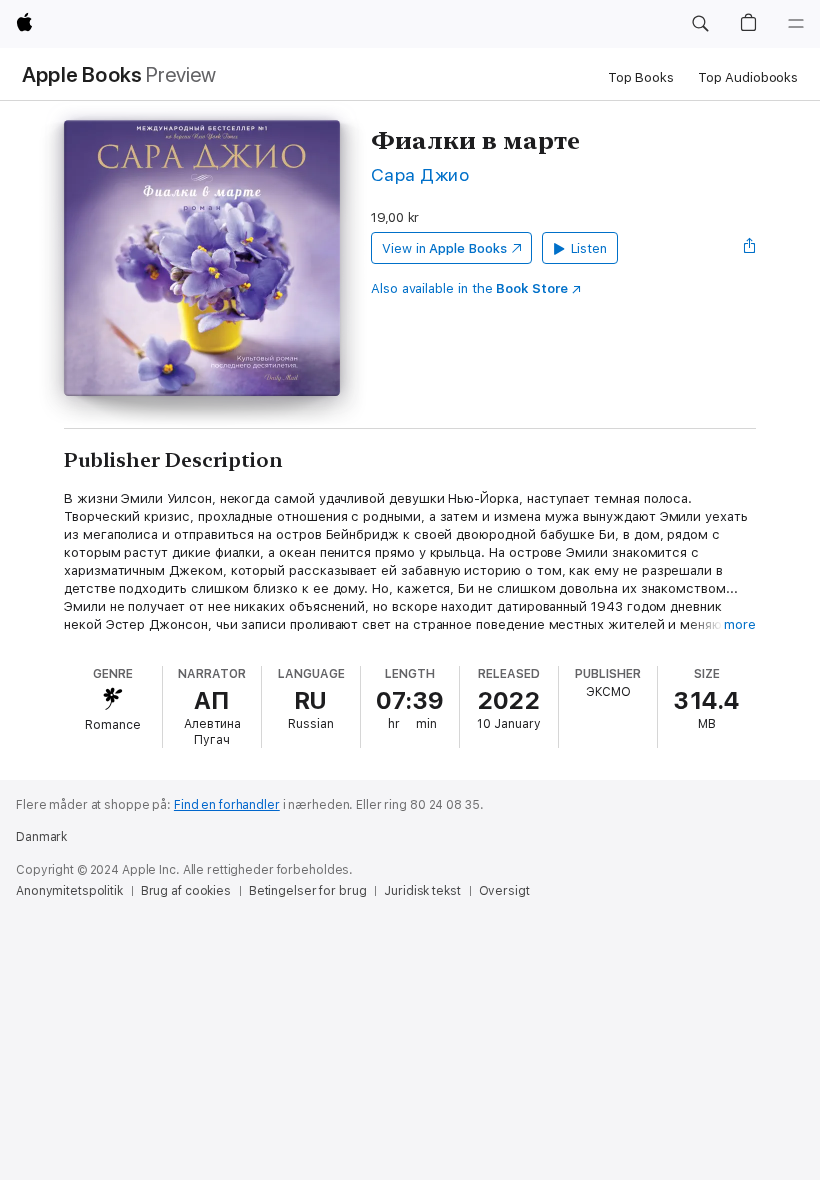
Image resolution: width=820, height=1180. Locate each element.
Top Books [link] (641, 77)
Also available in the (469, 288)
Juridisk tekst (422, 891)
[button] (700, 24)
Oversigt (504, 891)
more (740, 624)
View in (444, 248)
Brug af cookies (186, 891)
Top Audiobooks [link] (748, 77)
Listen (589, 248)
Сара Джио (420, 174)
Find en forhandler (227, 805)
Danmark (41, 837)
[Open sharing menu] (750, 248)
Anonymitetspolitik (69, 891)
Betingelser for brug (308, 891)
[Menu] (796, 24)
